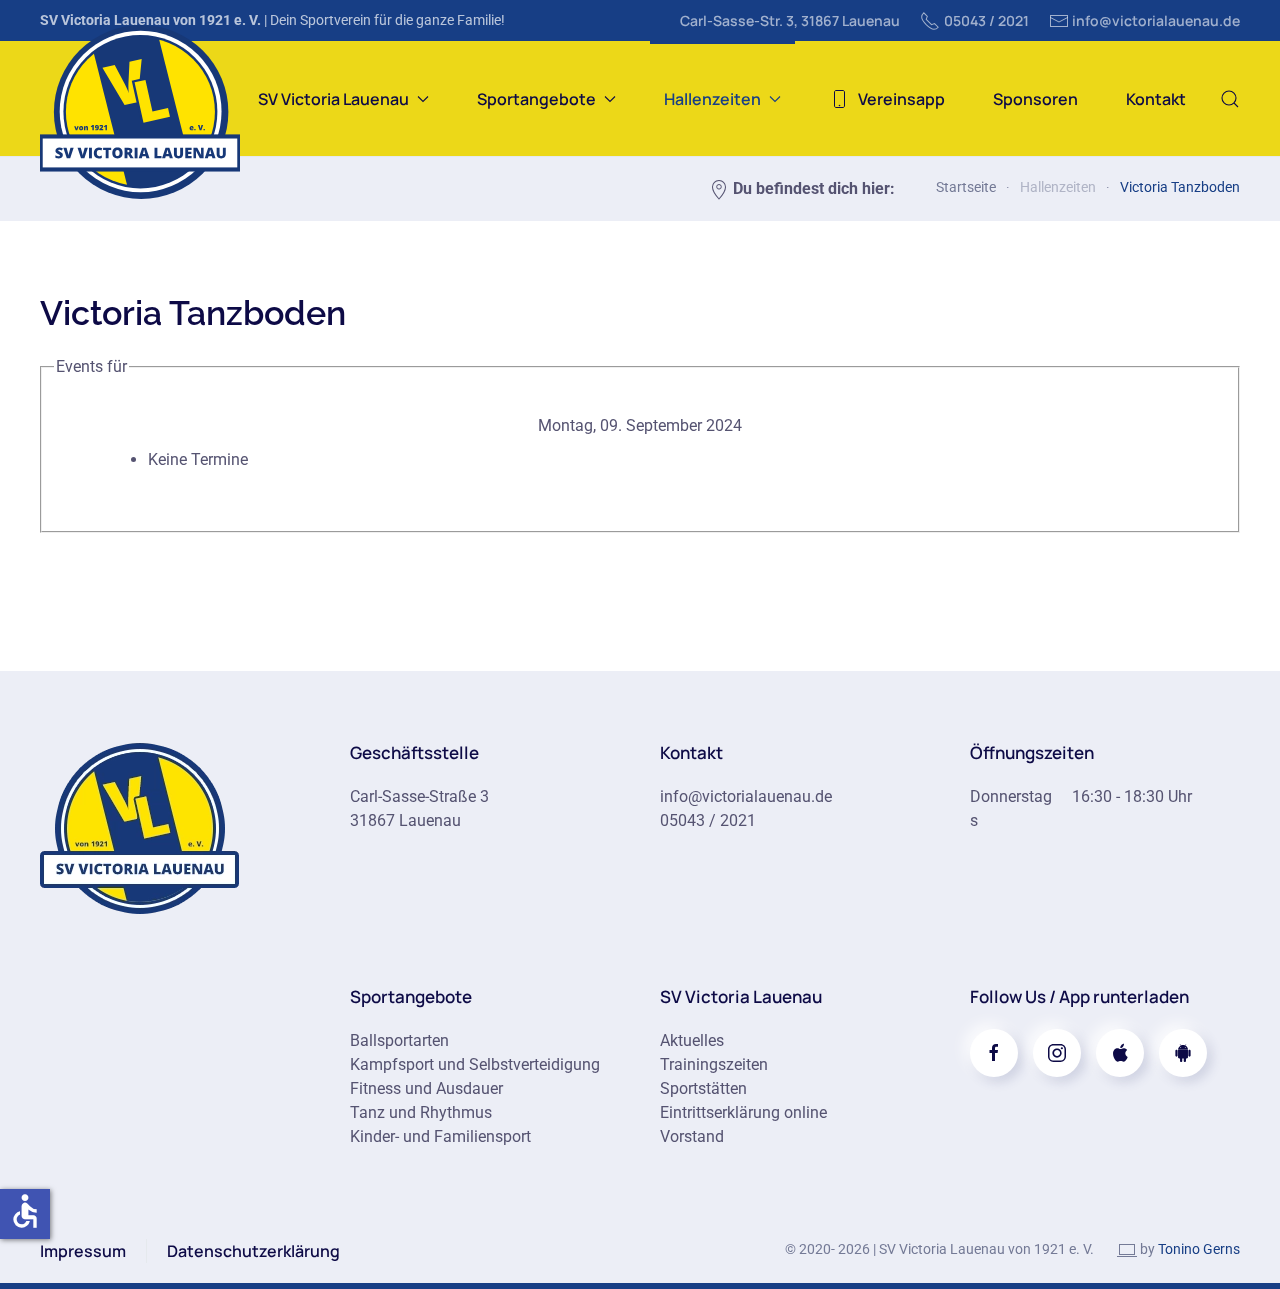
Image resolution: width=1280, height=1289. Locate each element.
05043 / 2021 (986, 20)
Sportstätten (703, 1088)
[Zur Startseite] (140, 826)
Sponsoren (1035, 99)
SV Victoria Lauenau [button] (333, 99)
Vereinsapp (901, 99)
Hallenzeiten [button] (712, 99)
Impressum (83, 1251)
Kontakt (1156, 99)
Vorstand (692, 1136)
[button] (1230, 98)
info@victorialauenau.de (1156, 20)
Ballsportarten (399, 1040)
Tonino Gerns (1199, 1249)
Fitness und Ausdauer (426, 1088)
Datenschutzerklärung (253, 1251)
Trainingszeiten (714, 1064)
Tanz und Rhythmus (421, 1112)
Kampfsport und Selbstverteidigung (475, 1064)
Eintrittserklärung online (743, 1112)
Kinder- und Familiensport (440, 1136)
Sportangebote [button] (536, 99)
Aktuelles (692, 1040)
